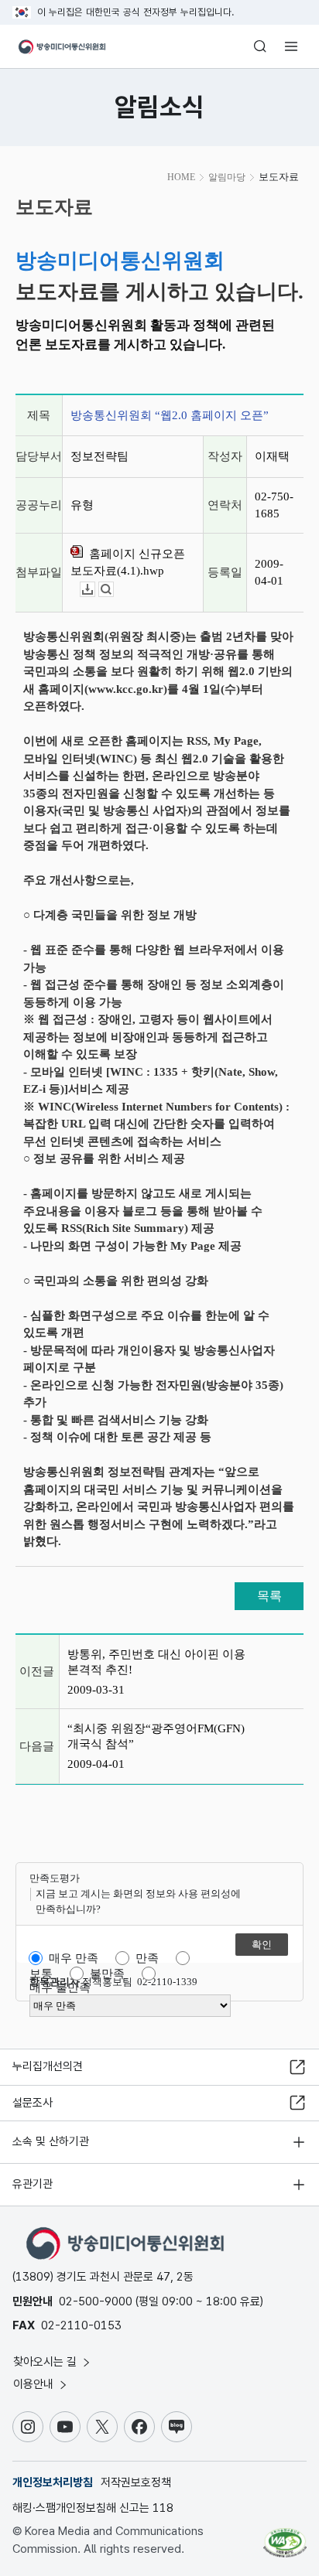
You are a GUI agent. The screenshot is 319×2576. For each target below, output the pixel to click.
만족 (147, 1958)
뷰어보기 (113, 590)
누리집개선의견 (48, 2066)
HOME (181, 177)
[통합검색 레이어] (260, 46)
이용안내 (35, 2384)
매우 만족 (74, 1958)
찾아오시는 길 (46, 2362)
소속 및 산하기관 (51, 2141)
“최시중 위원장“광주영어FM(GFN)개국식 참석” (156, 1736)
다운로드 (95, 590)
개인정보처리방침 (53, 2482)
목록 (269, 1596)
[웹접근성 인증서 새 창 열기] (285, 2537)
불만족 (107, 1974)
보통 (41, 1974)
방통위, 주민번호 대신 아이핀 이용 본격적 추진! (156, 1662)
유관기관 (33, 2184)
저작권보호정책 (136, 2482)
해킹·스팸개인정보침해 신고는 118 (93, 2508)
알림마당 (227, 177)
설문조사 (33, 2103)
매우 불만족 (60, 1987)
